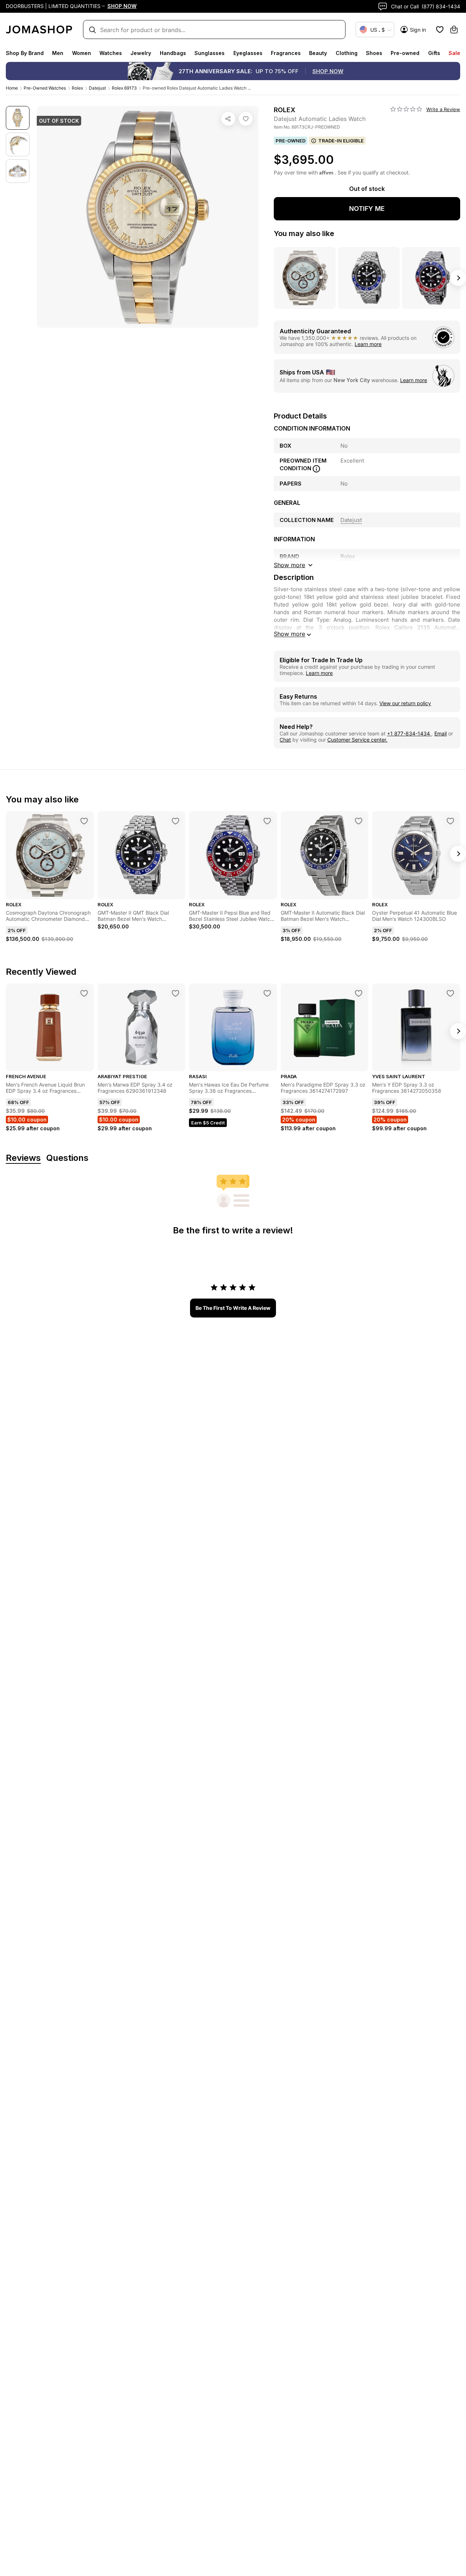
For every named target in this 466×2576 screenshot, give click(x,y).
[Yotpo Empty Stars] (406, 109)
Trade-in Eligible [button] (341, 141)
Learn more (368, 344)
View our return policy (405, 703)
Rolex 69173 (124, 88)
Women (82, 53)
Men (58, 53)
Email (441, 733)
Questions (67, 1158)
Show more (289, 634)
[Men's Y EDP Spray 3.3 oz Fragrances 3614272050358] (450, 993)
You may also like (304, 233)
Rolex (77, 88)
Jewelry (141, 53)
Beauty (318, 53)
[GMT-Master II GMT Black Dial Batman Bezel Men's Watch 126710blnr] (175, 821)
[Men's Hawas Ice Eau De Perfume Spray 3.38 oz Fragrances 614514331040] (267, 993)
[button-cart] (454, 30)
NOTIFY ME (367, 209)
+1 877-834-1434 (409, 733)
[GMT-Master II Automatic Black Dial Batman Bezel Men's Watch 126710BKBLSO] (359, 821)
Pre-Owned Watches (45, 88)
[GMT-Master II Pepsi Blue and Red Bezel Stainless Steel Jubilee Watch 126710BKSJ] (267, 821)
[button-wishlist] (440, 30)
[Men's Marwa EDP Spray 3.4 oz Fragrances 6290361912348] (175, 993)
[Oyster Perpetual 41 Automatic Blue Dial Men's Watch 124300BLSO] (450, 821)
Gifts (434, 53)
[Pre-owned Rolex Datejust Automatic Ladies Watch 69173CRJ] (246, 119)
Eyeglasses (248, 53)
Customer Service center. (357, 740)
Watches (111, 53)
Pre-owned (405, 53)
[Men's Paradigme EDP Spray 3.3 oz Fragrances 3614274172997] (359, 993)
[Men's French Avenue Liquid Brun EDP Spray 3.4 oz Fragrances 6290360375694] (84, 993)
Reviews (23, 1158)
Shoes (374, 53)
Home (12, 88)
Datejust (97, 88)
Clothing (347, 53)
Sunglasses (210, 53)
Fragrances (286, 53)
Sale (454, 53)
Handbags (173, 53)
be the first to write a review (233, 1308)
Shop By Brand (25, 53)
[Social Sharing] (228, 119)
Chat (285, 740)
